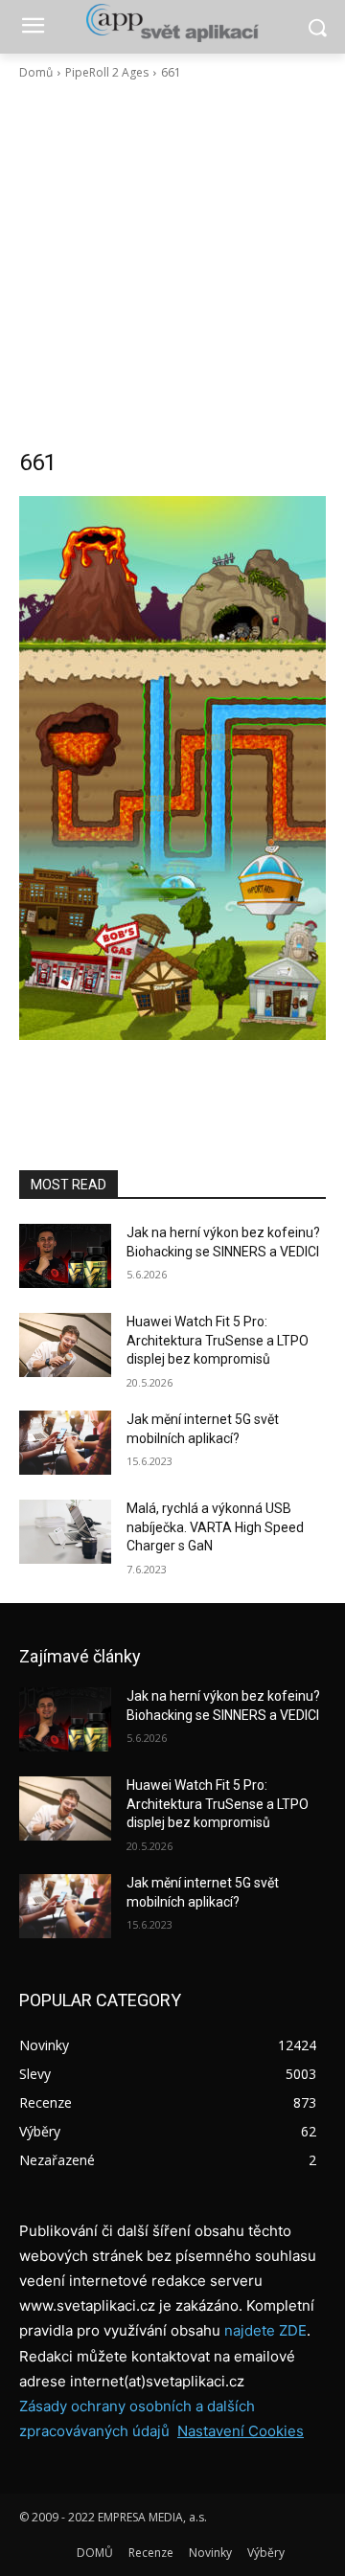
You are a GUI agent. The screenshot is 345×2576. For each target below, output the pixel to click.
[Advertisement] (172, 264)
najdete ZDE (265, 2330)
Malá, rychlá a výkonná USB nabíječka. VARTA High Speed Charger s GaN (215, 1527)
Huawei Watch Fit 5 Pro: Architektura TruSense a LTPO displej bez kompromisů (218, 1340)
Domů (36, 72)
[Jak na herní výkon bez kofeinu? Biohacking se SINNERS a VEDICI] (65, 1256)
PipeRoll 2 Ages (107, 72)
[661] (172, 768)
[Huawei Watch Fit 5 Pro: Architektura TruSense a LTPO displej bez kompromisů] (65, 1345)
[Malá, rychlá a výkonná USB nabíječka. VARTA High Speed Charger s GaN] (65, 1532)
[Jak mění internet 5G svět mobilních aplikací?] (65, 1443)
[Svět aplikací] (172, 23)
